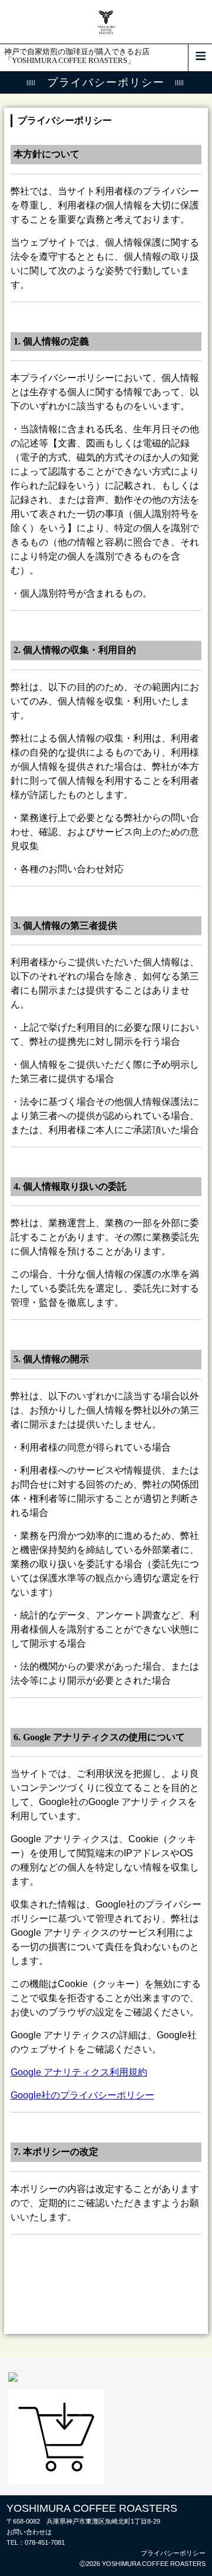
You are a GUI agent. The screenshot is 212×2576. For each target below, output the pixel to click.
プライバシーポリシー (173, 2553)
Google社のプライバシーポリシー (82, 2095)
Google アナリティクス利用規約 (79, 2072)
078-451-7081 (45, 2542)
